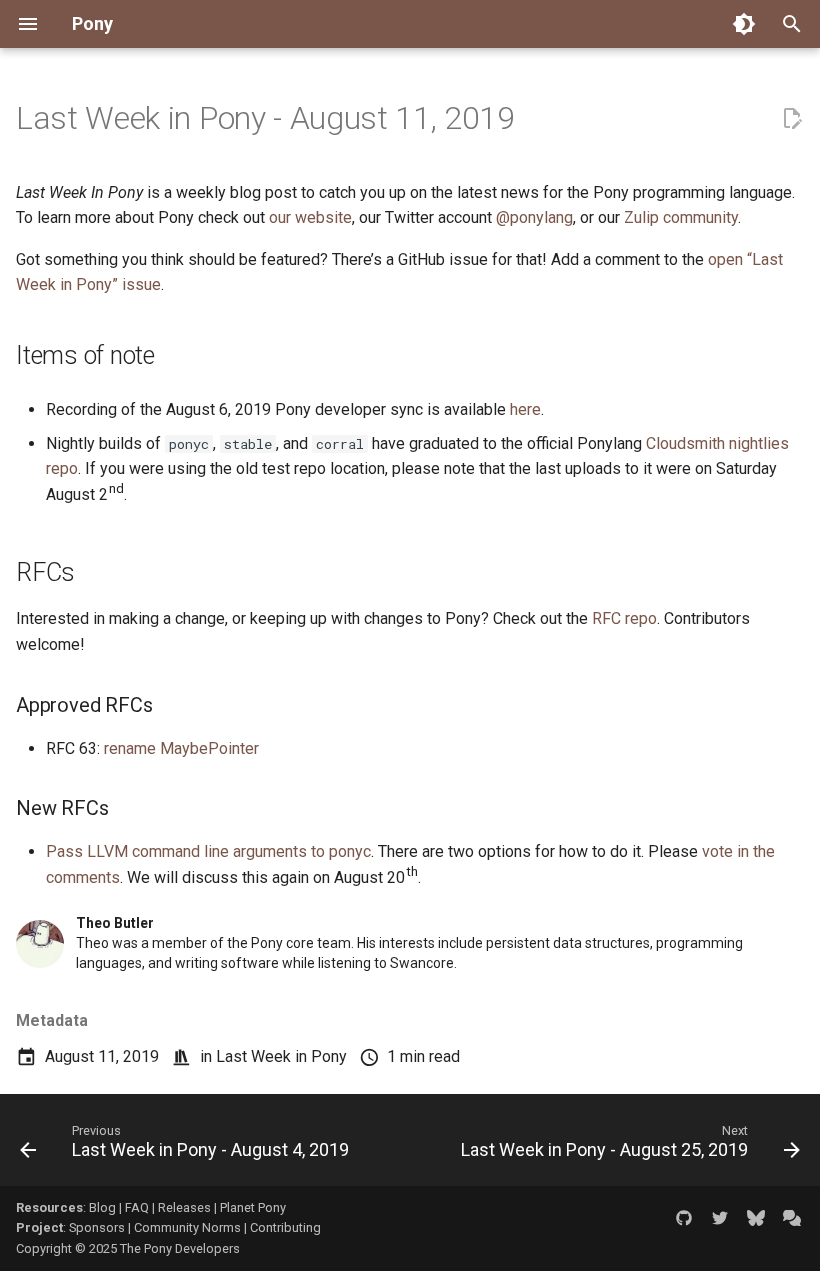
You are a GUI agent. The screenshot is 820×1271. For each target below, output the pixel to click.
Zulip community (681, 217)
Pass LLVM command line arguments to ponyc (208, 851)
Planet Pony (253, 1207)
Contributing (285, 1227)
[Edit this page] (792, 119)
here (525, 409)
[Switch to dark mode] (744, 24)
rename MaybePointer (181, 748)
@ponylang (534, 217)
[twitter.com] (720, 1218)
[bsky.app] (756, 1218)
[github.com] (684, 1218)
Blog (102, 1207)
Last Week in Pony (281, 1056)
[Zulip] (792, 1218)
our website (310, 217)
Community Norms (187, 1227)
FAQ (137, 1207)
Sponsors (97, 1227)
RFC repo (624, 618)
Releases (184, 1207)
